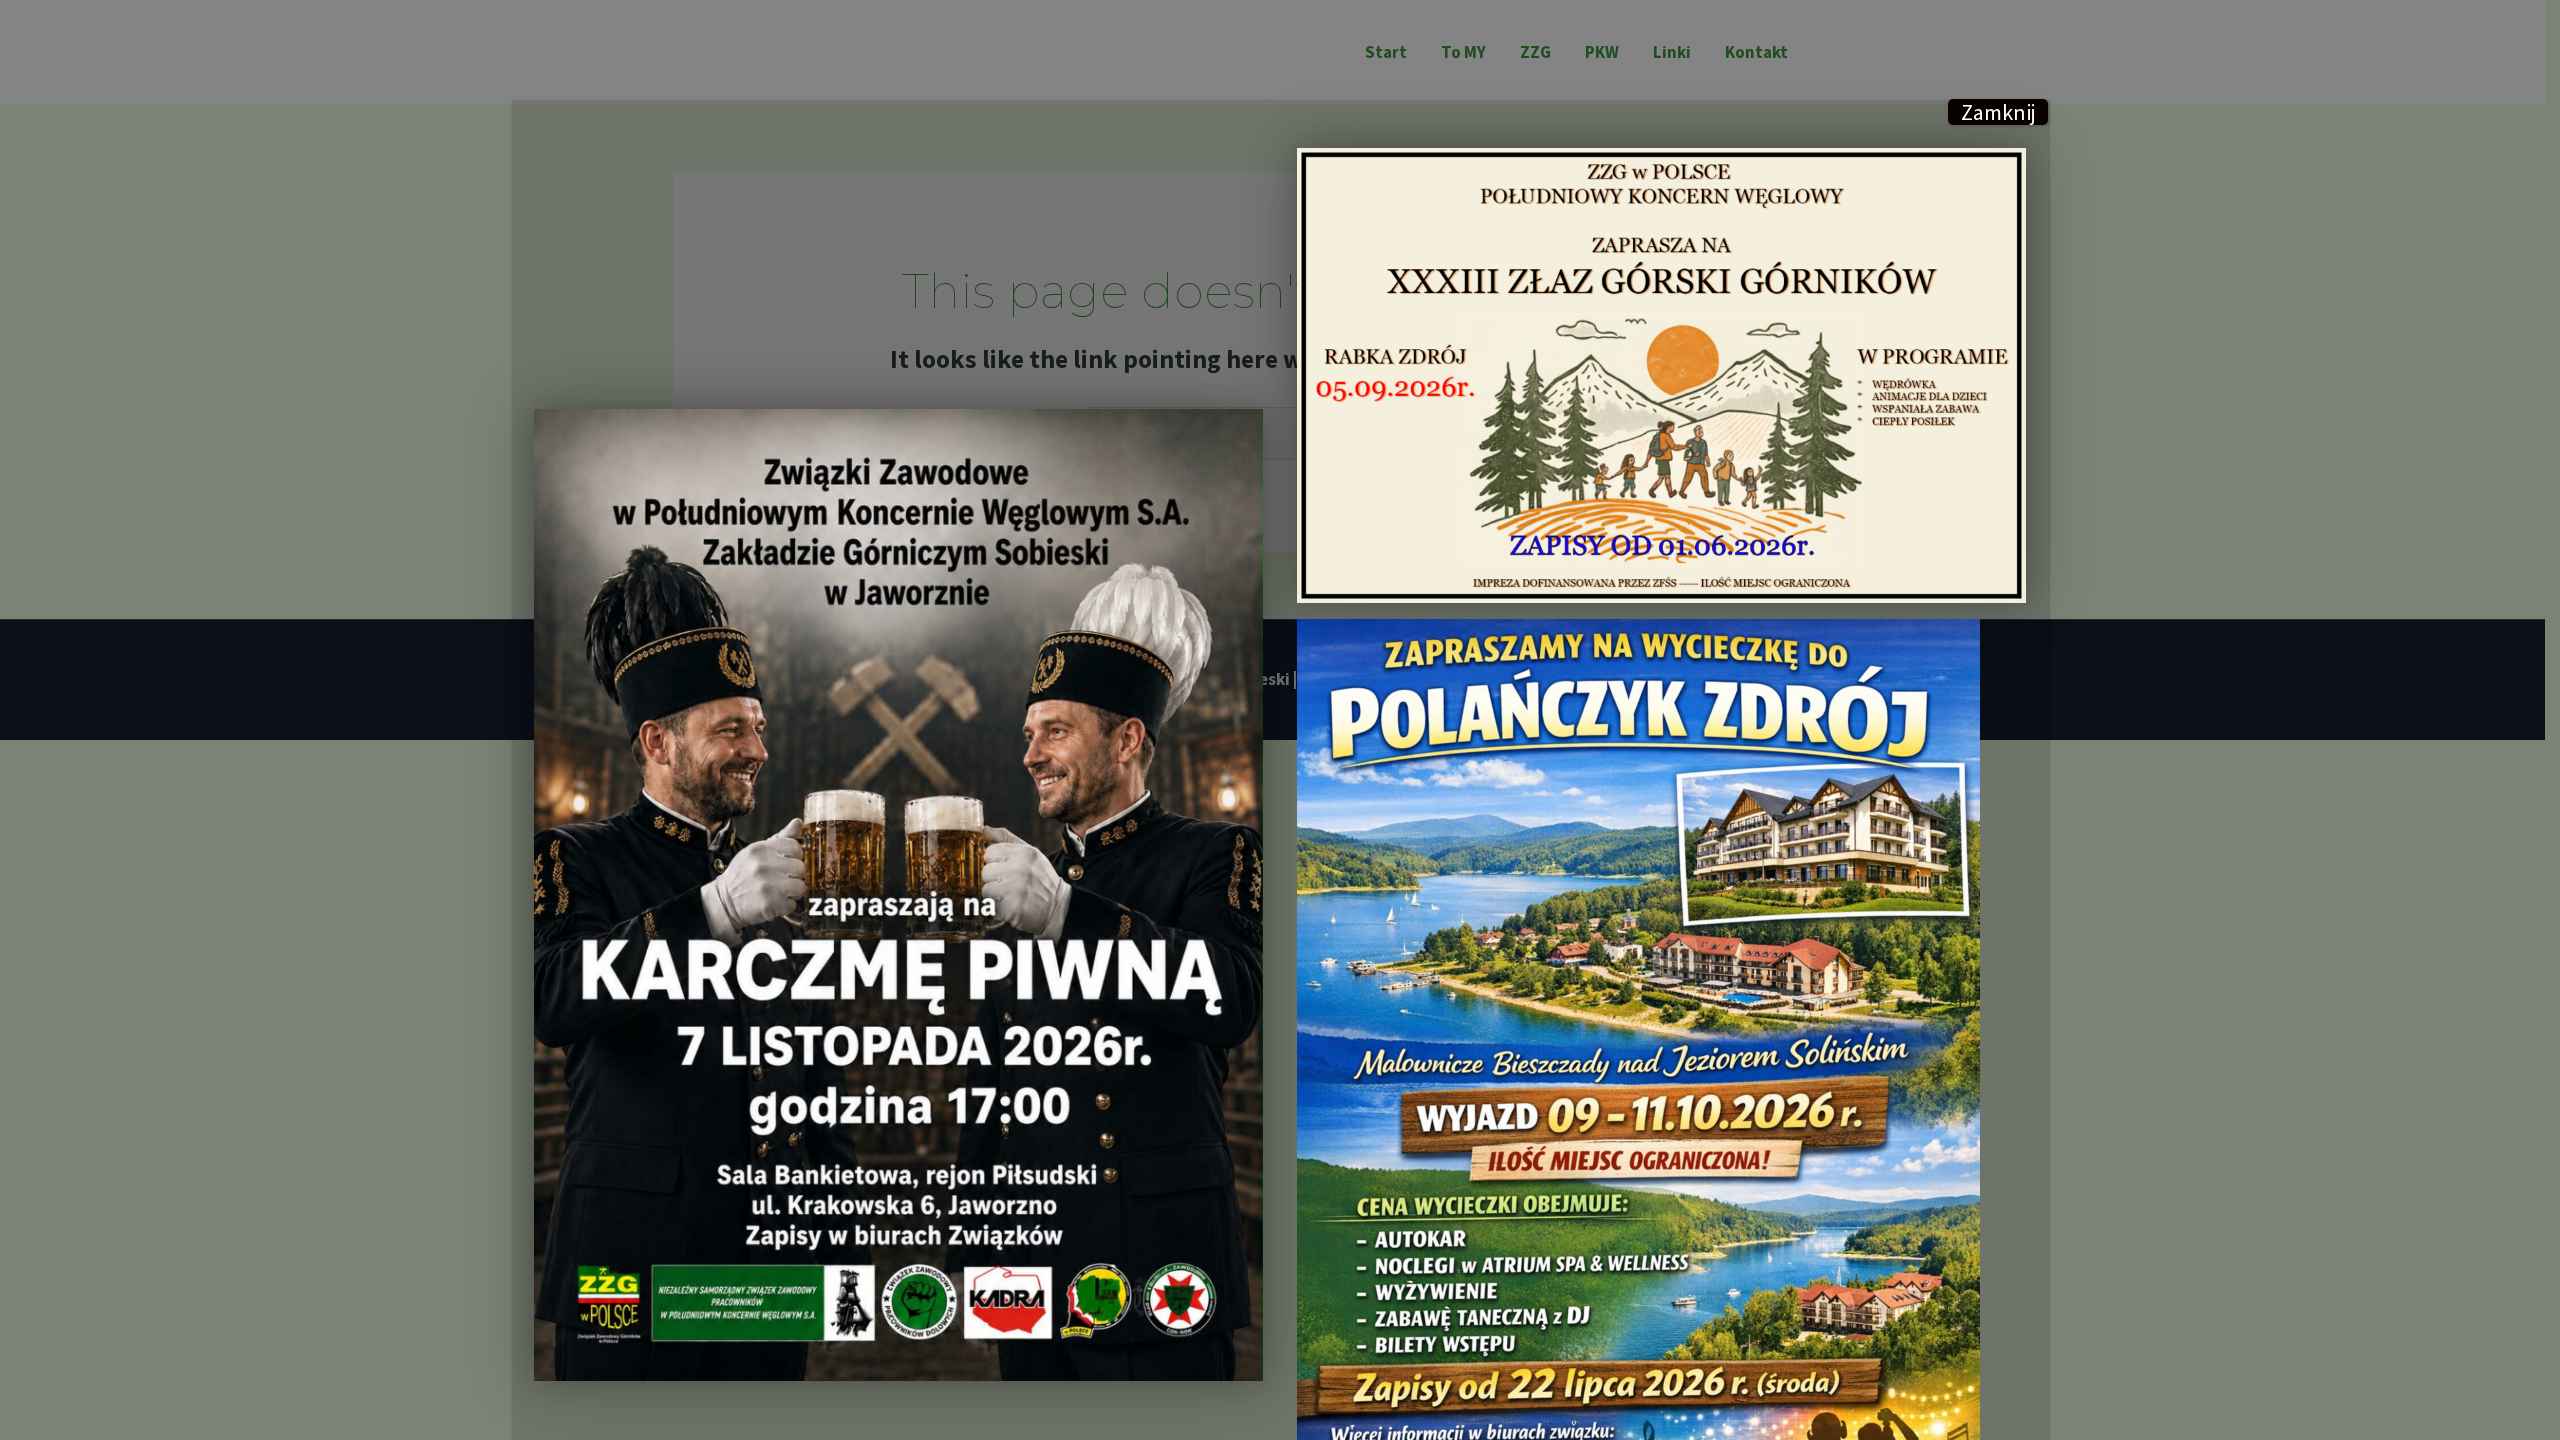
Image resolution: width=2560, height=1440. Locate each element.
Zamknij (1998, 112)
